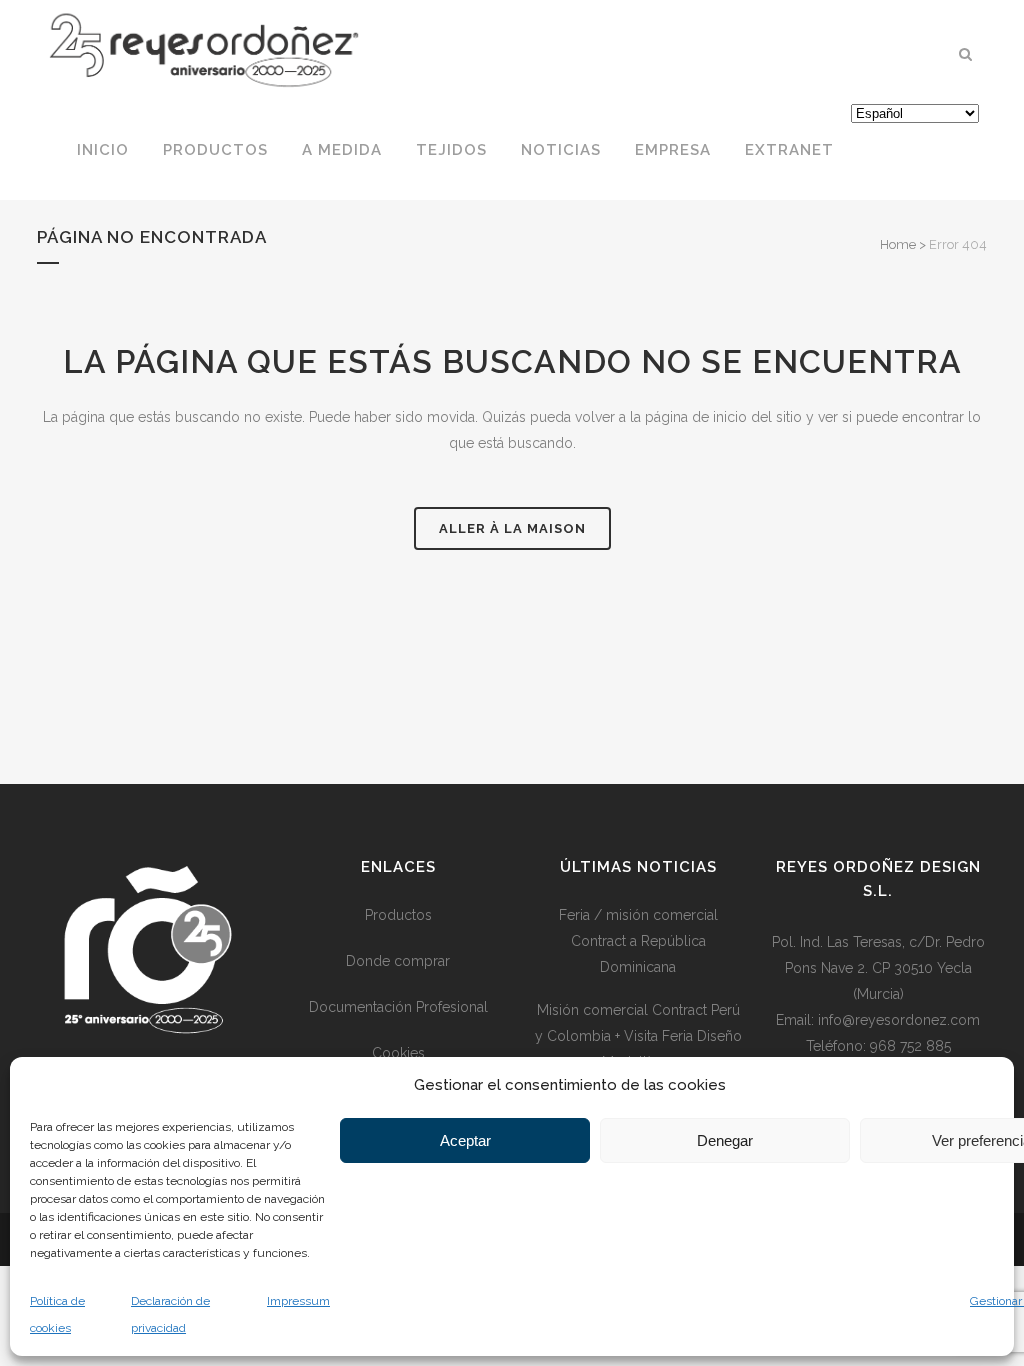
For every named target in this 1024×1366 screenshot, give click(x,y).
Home (898, 244)
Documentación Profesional (398, 1007)
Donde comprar (398, 961)
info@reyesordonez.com (899, 1020)
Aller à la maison (512, 528)
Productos (398, 915)
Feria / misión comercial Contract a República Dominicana (638, 941)
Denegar (725, 1140)
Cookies (398, 1053)
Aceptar (465, 1140)
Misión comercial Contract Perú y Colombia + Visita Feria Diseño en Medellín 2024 (638, 1036)
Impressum (298, 1301)
